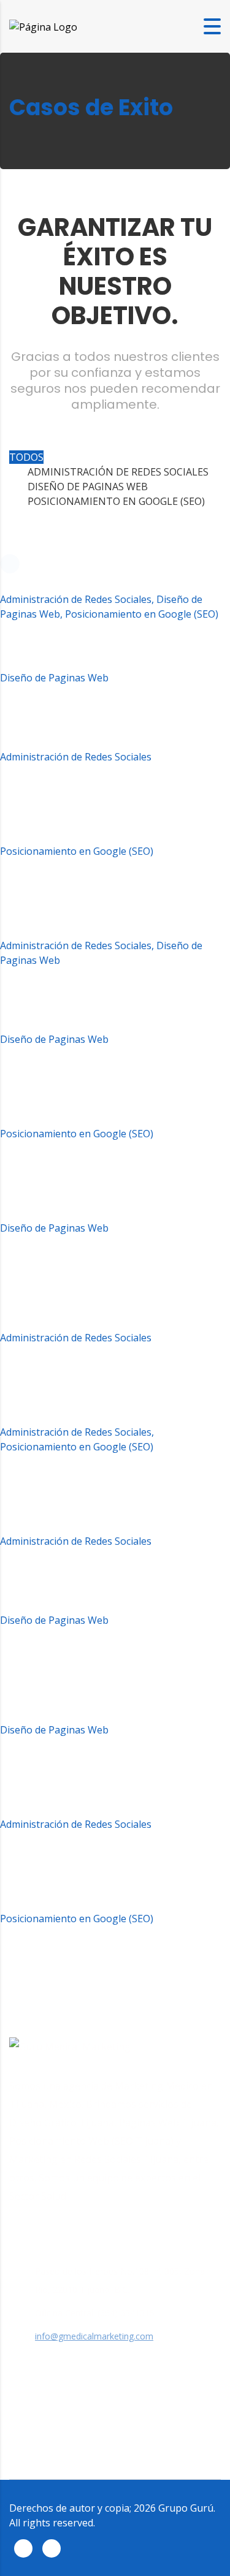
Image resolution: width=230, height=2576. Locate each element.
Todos (26, 457)
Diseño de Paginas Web (88, 487)
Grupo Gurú (186, 2508)
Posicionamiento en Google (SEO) (116, 501)
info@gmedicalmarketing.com (94, 2336)
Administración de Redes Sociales (118, 472)
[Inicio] (43, 26)
